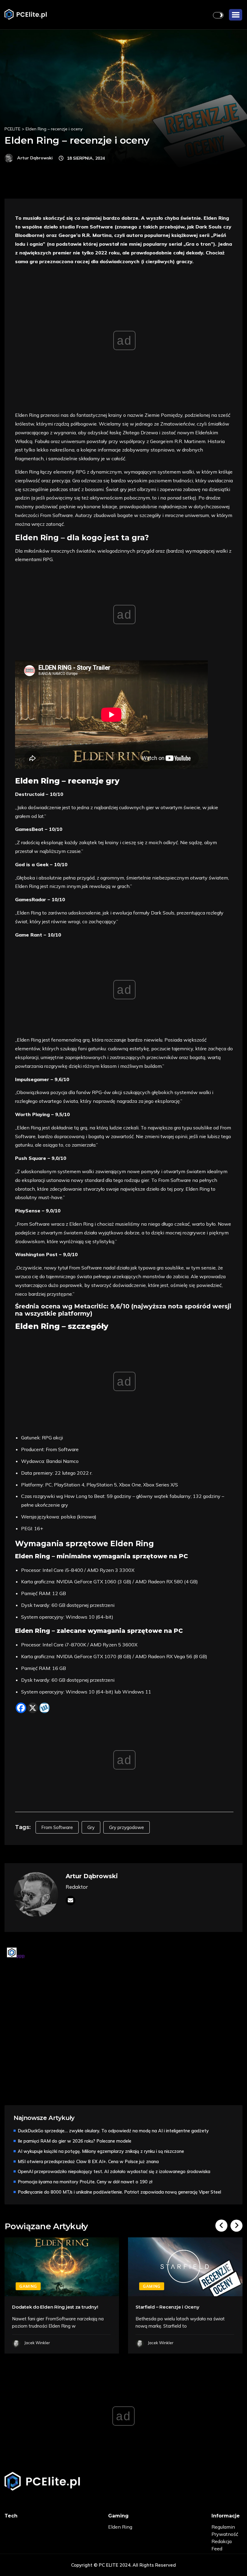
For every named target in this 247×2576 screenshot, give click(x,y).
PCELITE (13, 129)
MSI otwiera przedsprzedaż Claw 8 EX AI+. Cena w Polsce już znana (88, 2161)
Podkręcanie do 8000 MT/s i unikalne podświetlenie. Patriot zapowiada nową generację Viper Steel (119, 2192)
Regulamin (223, 2527)
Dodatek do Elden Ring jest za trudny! (55, 2307)
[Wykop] (44, 1708)
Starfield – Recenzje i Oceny (167, 2307)
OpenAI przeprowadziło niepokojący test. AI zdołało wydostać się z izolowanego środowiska (114, 2171)
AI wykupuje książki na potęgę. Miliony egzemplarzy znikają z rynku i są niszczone (101, 2151)
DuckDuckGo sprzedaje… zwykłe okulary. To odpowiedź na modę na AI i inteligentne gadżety (113, 2131)
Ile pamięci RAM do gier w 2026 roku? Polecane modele (75, 2141)
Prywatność (225, 2534)
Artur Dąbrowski (92, 1876)
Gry (91, 1827)
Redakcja (222, 2541)
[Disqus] (123, 2021)
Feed (217, 2549)
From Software (57, 1827)
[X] (33, 1708)
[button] (236, 15)
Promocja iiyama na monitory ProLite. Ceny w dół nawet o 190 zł (85, 2182)
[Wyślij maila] (70, 1901)
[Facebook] (21, 1708)
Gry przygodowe (127, 1827)
